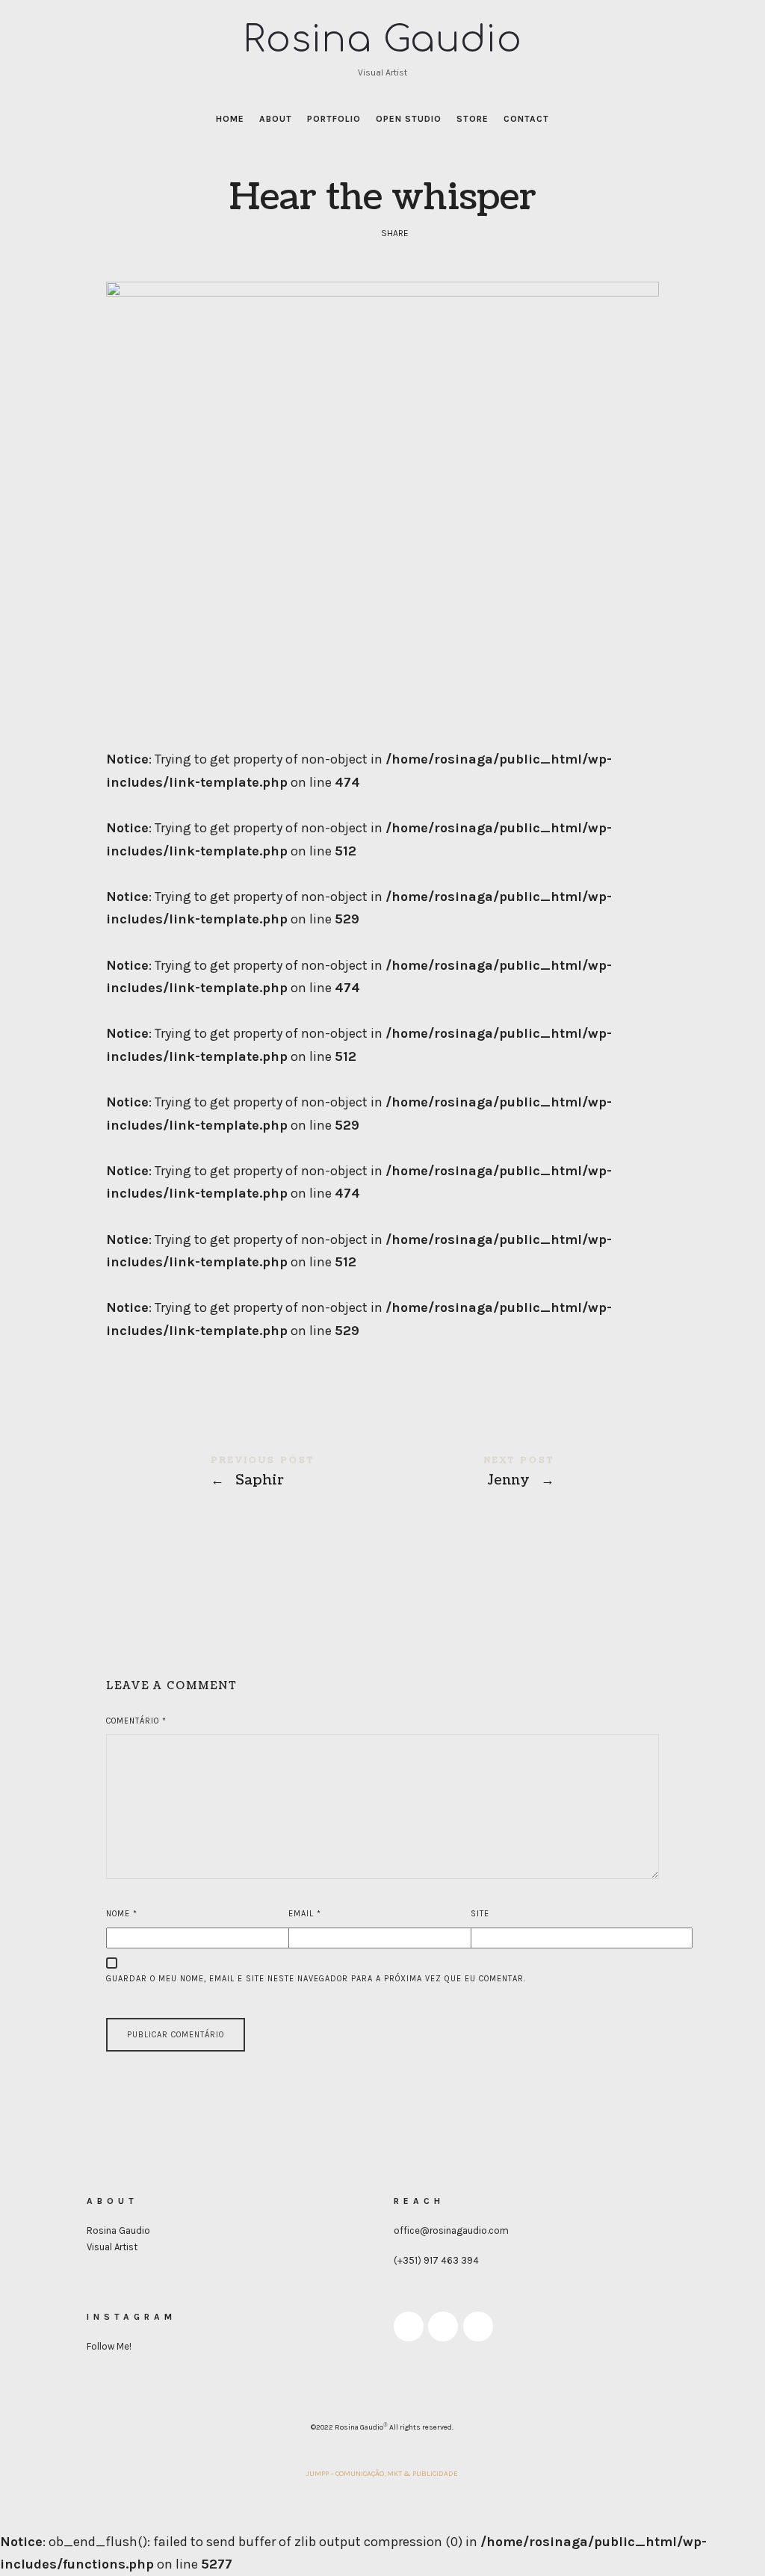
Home (230, 119)
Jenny (521, 1473)
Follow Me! (109, 2346)
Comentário (136, 1721)
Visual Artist (112, 2247)
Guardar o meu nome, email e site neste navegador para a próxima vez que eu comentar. (316, 1979)
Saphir (244, 1473)
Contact (526, 119)
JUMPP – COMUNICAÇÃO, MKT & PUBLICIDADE (382, 2474)
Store (473, 119)
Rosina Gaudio (118, 2230)
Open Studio (409, 119)
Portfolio (334, 119)
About (276, 119)
